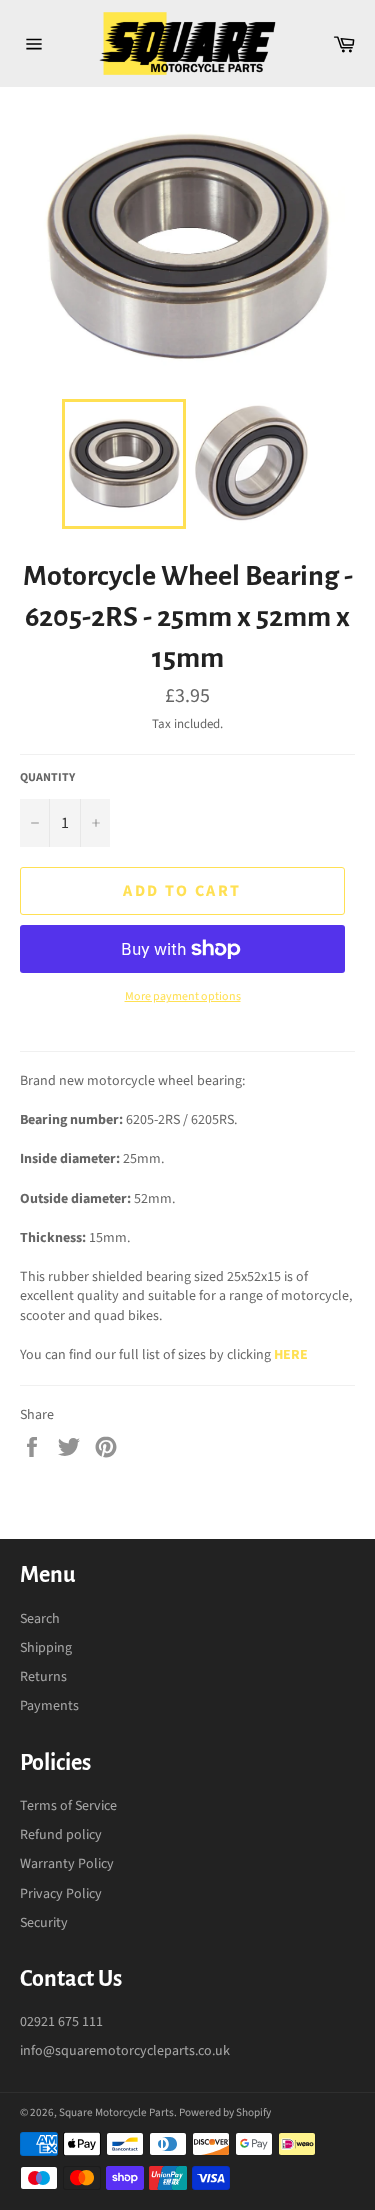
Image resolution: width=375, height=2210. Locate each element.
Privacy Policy (61, 1894)
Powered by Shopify (225, 2112)
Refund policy (61, 1835)
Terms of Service (68, 1806)
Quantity (47, 778)
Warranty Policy (67, 1864)
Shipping (46, 1648)
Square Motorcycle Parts (116, 2112)
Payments (49, 1706)
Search (40, 1619)
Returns (43, 1677)
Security (44, 1923)
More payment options (183, 997)
